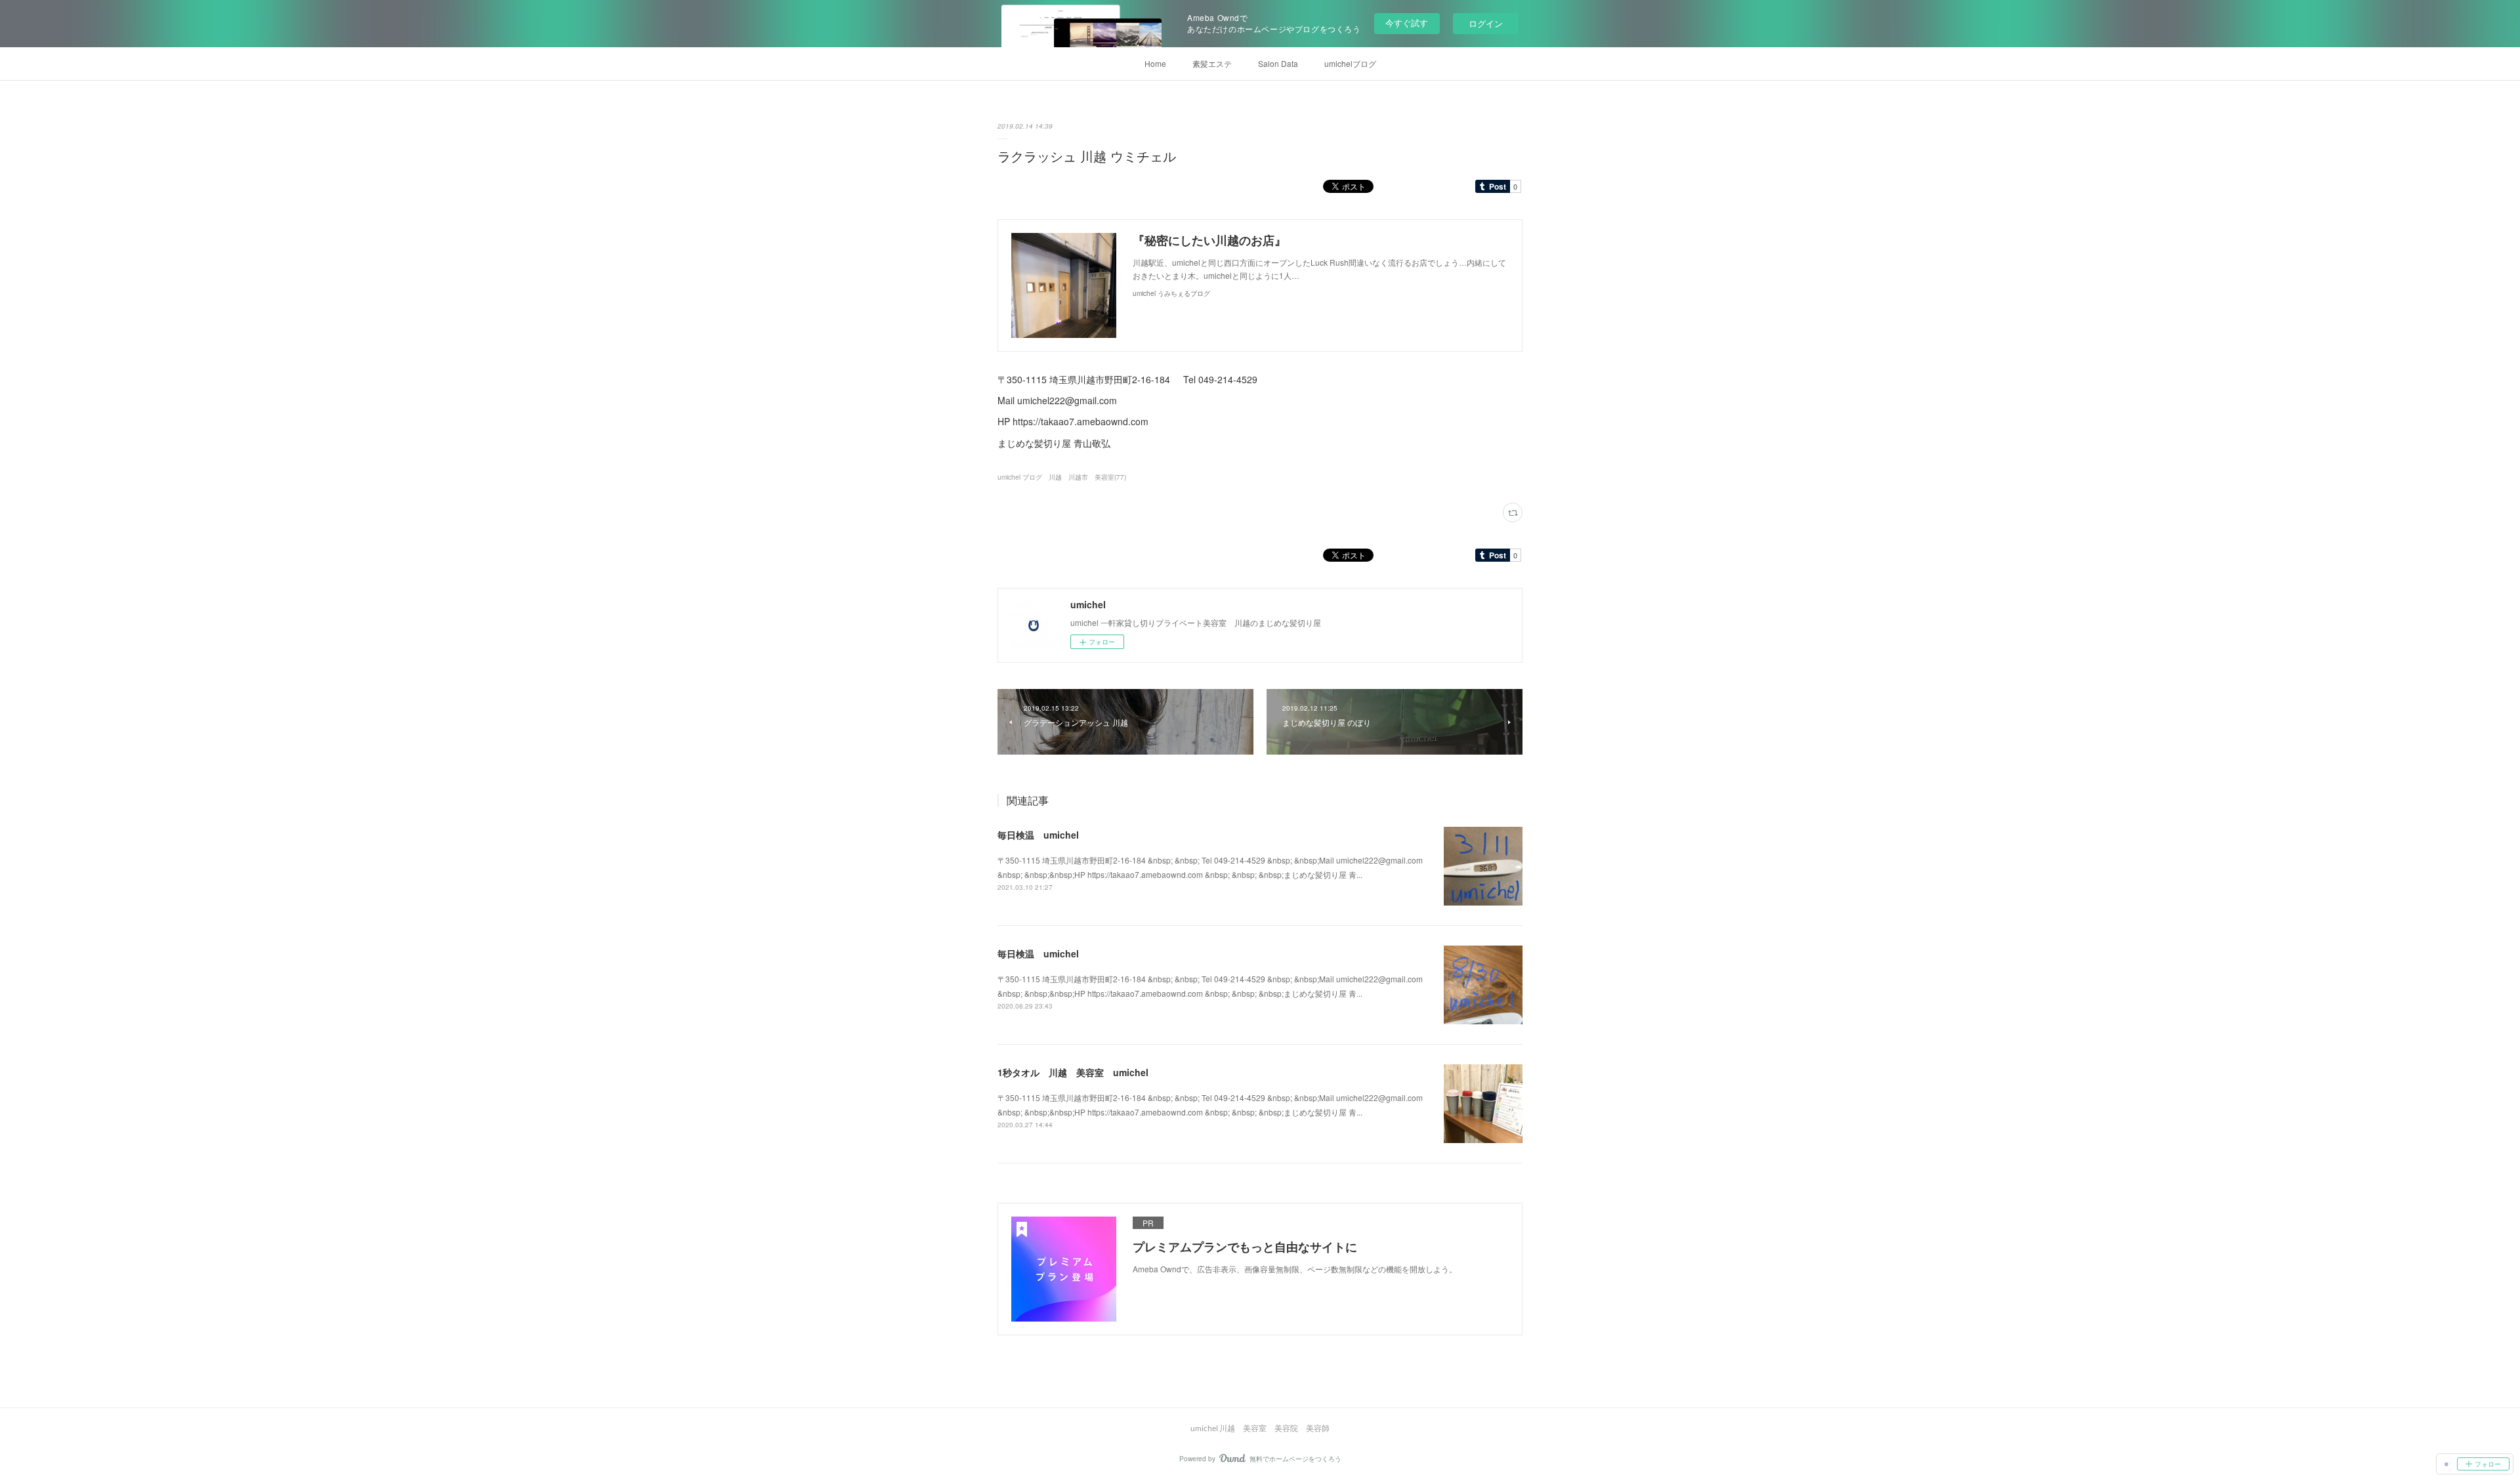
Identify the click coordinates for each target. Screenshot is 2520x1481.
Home (1155, 63)
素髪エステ (1212, 63)
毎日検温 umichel (1038, 835)
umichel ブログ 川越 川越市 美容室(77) (1062, 477)
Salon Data (1278, 63)
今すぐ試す (1407, 23)
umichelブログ (1350, 63)
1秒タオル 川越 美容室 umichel (1073, 1072)
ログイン (1486, 23)
